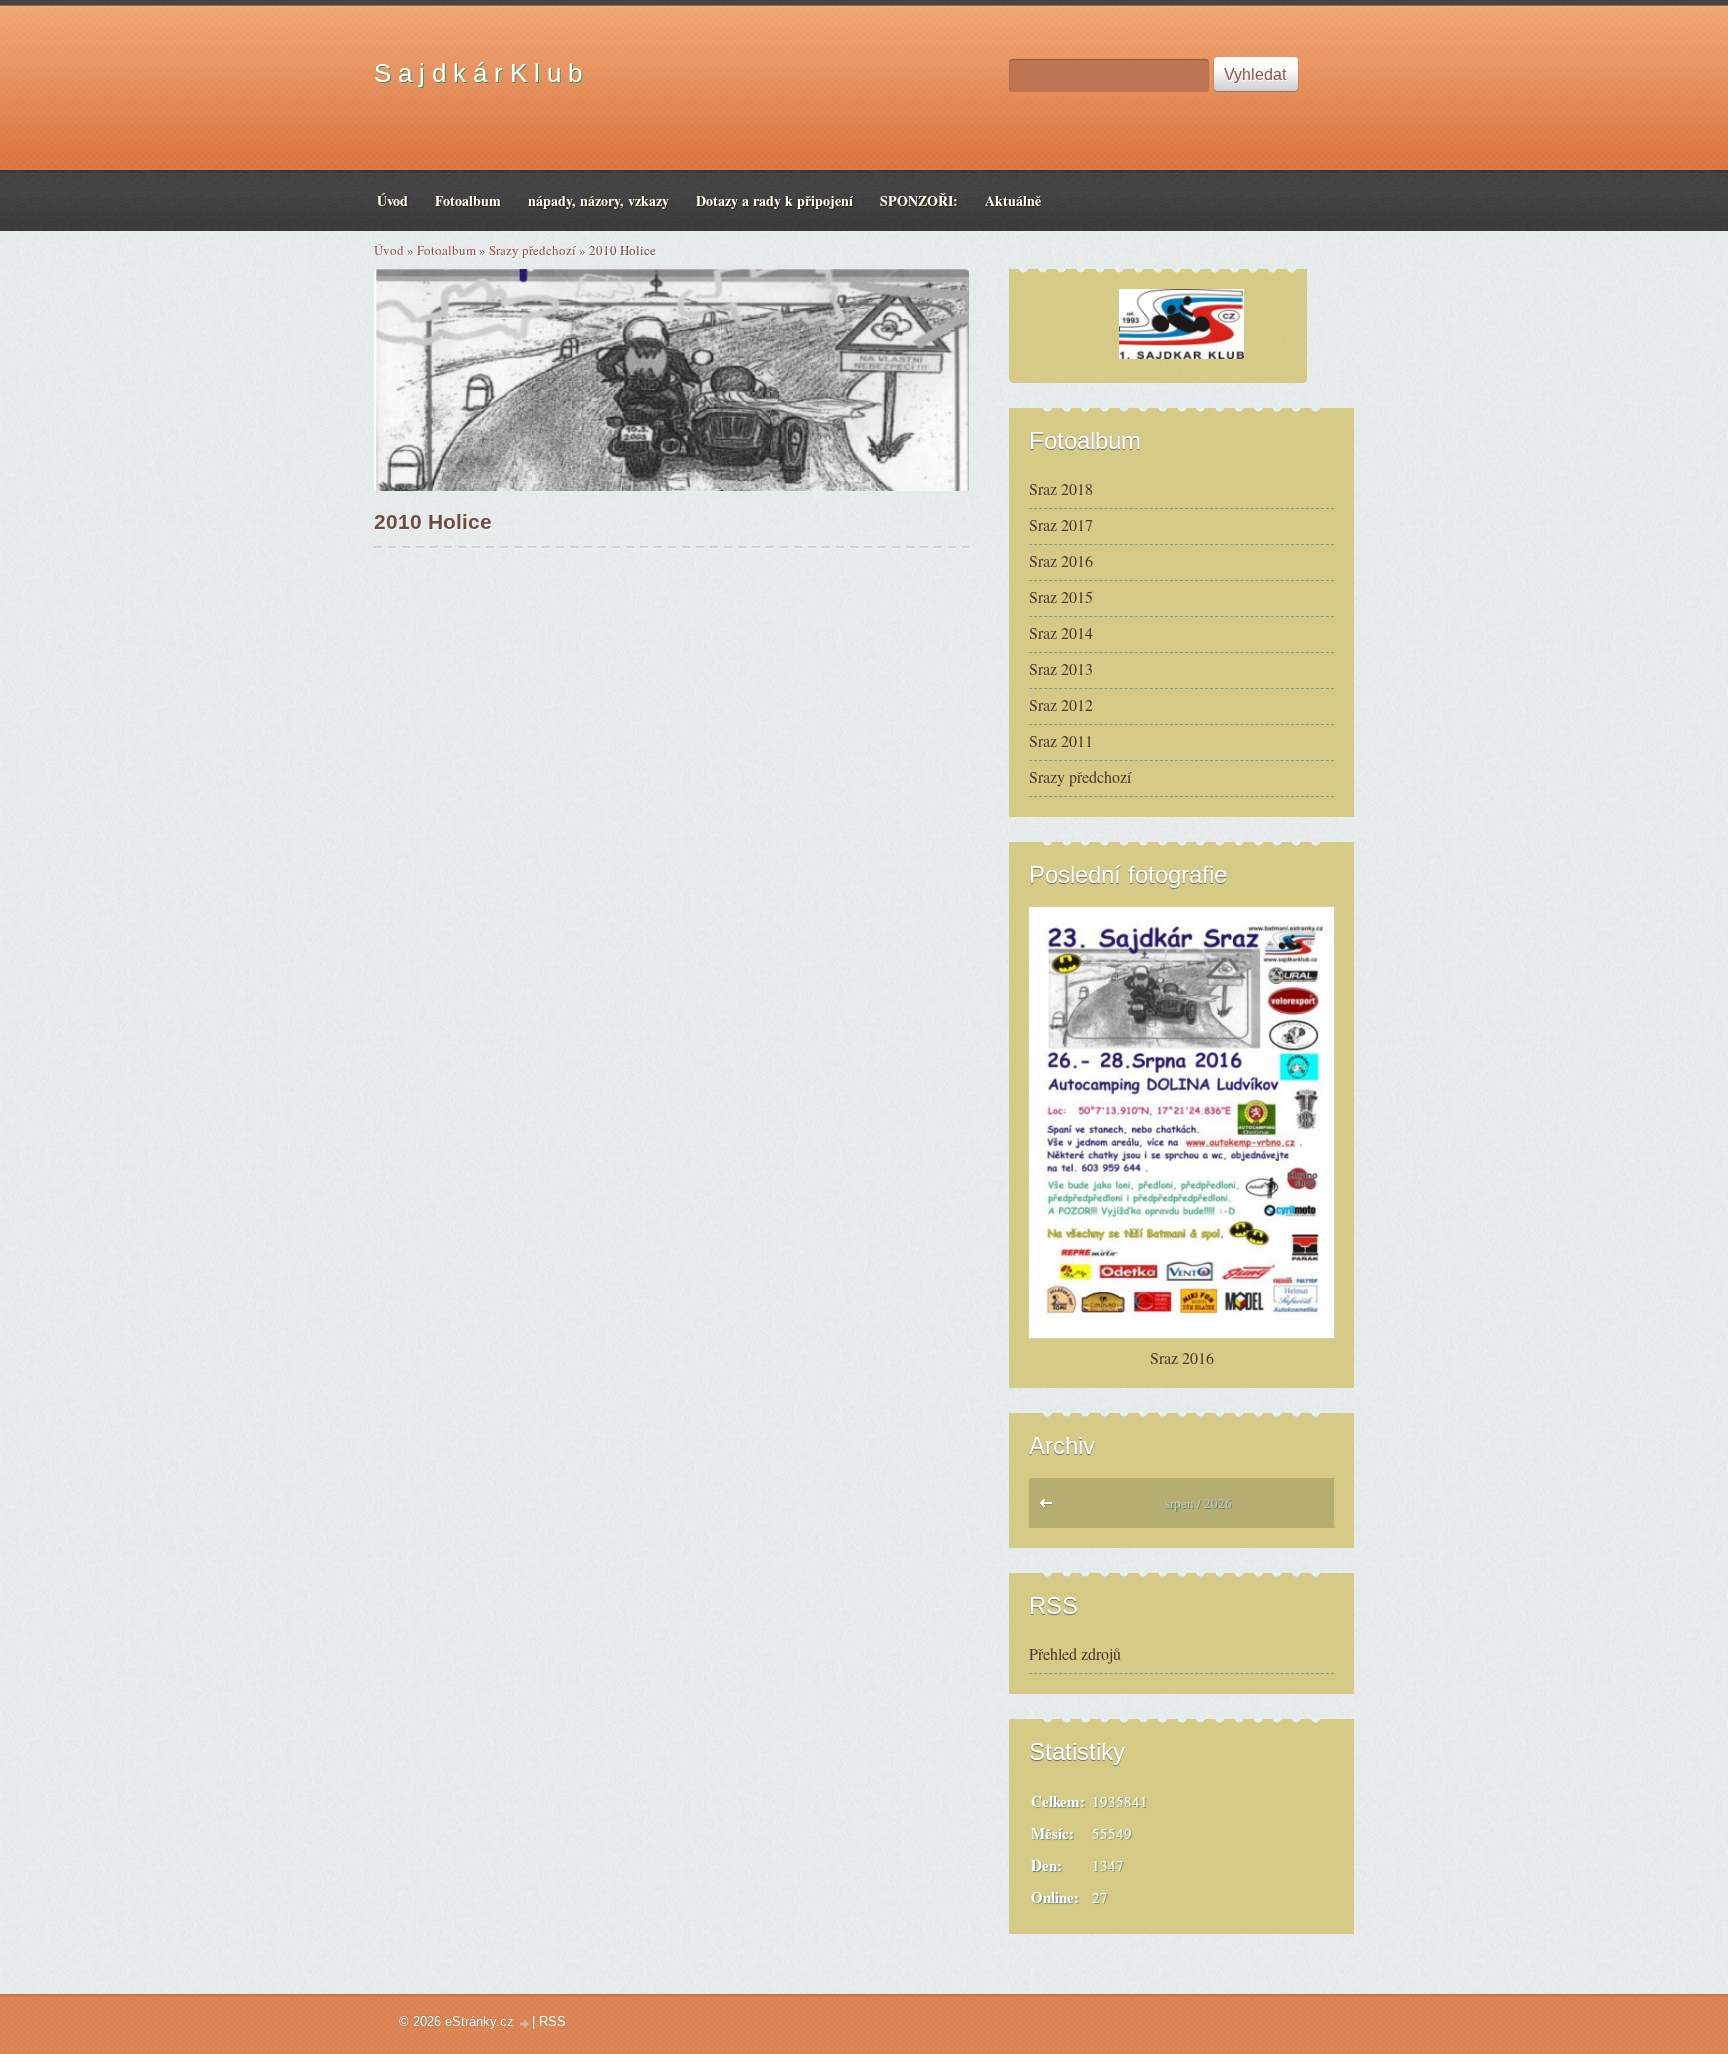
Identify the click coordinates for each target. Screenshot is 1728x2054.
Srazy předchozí (532, 250)
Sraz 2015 (1061, 596)
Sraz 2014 (1061, 632)
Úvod (389, 250)
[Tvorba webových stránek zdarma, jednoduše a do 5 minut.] (525, 2023)
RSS (552, 2021)
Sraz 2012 (1061, 704)
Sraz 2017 (1061, 524)
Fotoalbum (446, 250)
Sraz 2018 (1061, 488)
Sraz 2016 (1061, 560)
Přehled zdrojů (1075, 1653)
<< (1050, 1508)
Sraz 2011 (1061, 740)
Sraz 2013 (1061, 668)
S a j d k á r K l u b (478, 73)
